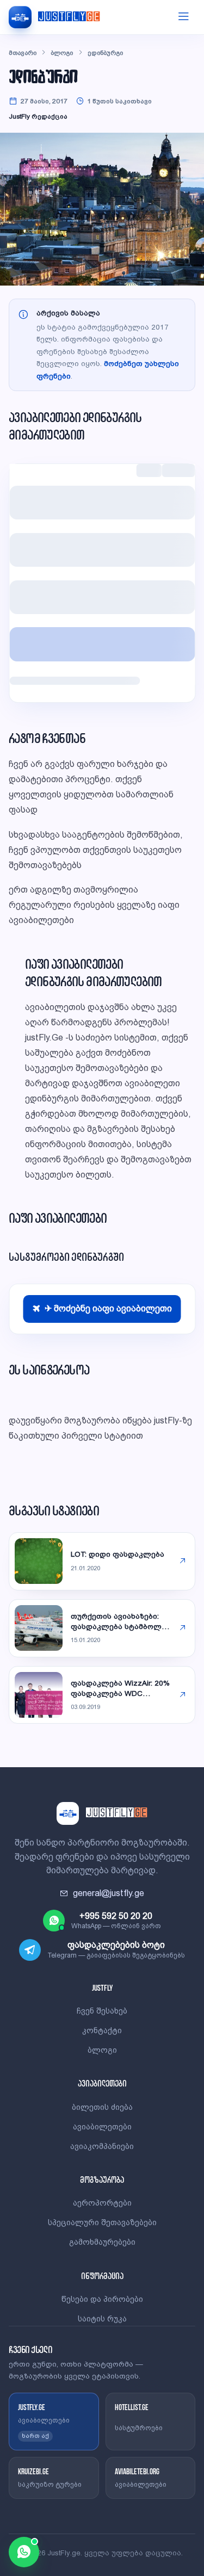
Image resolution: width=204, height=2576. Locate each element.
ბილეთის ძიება (102, 2107)
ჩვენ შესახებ (102, 2011)
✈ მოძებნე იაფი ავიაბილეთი (108, 1308)
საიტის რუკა (102, 2319)
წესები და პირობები (102, 2299)
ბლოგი (62, 53)
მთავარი (23, 53)
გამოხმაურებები (102, 2242)
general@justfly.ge (108, 1893)
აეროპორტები (102, 2203)
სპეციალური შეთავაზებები (102, 2222)
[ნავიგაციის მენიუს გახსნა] (183, 17)
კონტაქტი (102, 2030)
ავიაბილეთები (102, 2127)
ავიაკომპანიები (102, 2146)
